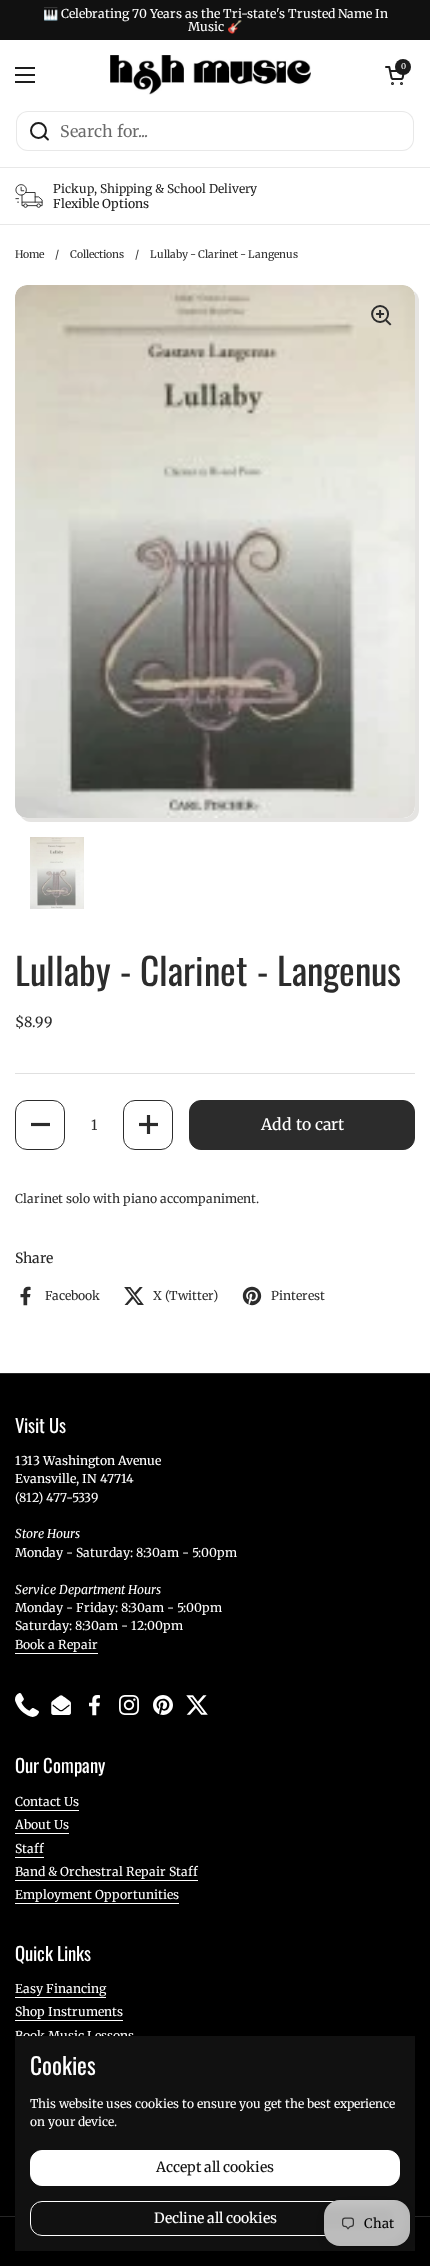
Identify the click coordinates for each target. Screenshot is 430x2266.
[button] (40, 1125)
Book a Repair (56, 1644)
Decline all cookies (215, 2218)
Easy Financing (60, 1988)
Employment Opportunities (97, 1894)
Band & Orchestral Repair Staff (106, 1871)
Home (29, 254)
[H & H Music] (210, 75)
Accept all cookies (215, 2167)
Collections (97, 254)
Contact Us (47, 1801)
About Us (42, 1824)
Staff (29, 1848)
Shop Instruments (69, 2011)
